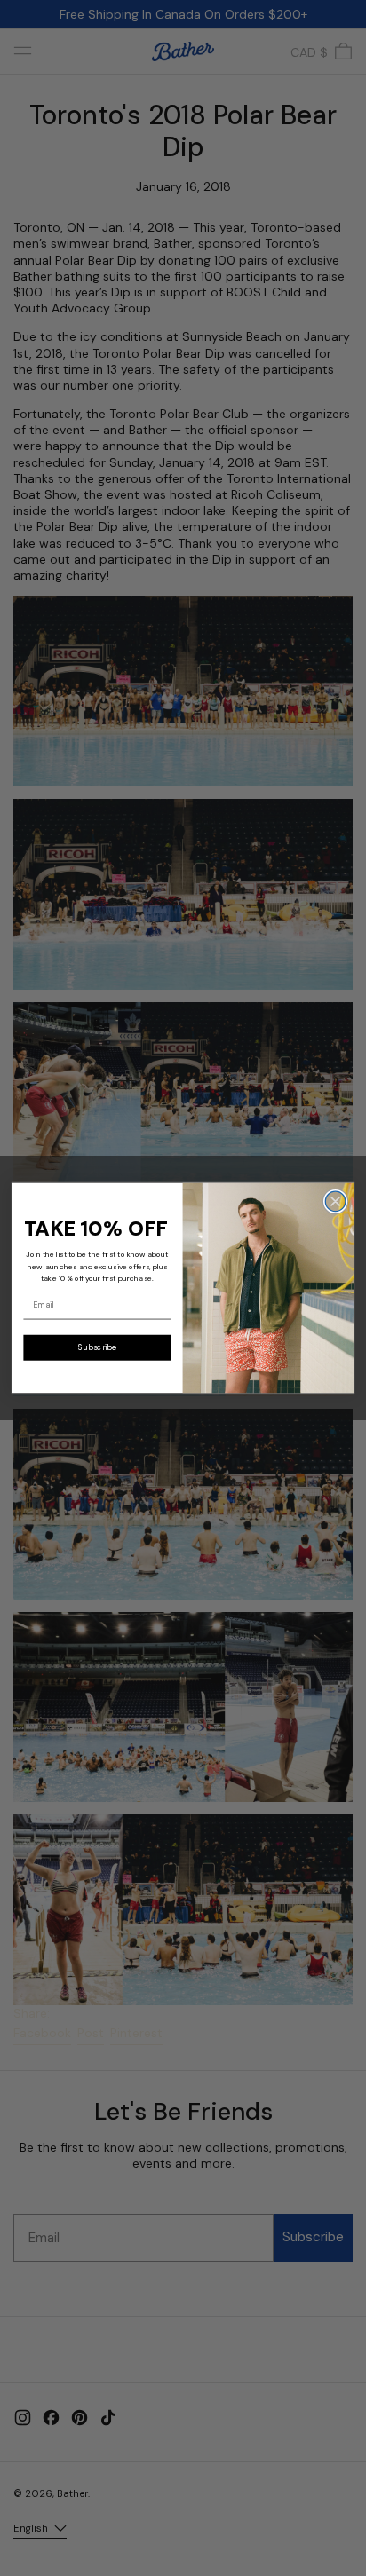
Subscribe (97, 1347)
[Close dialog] (335, 1201)
